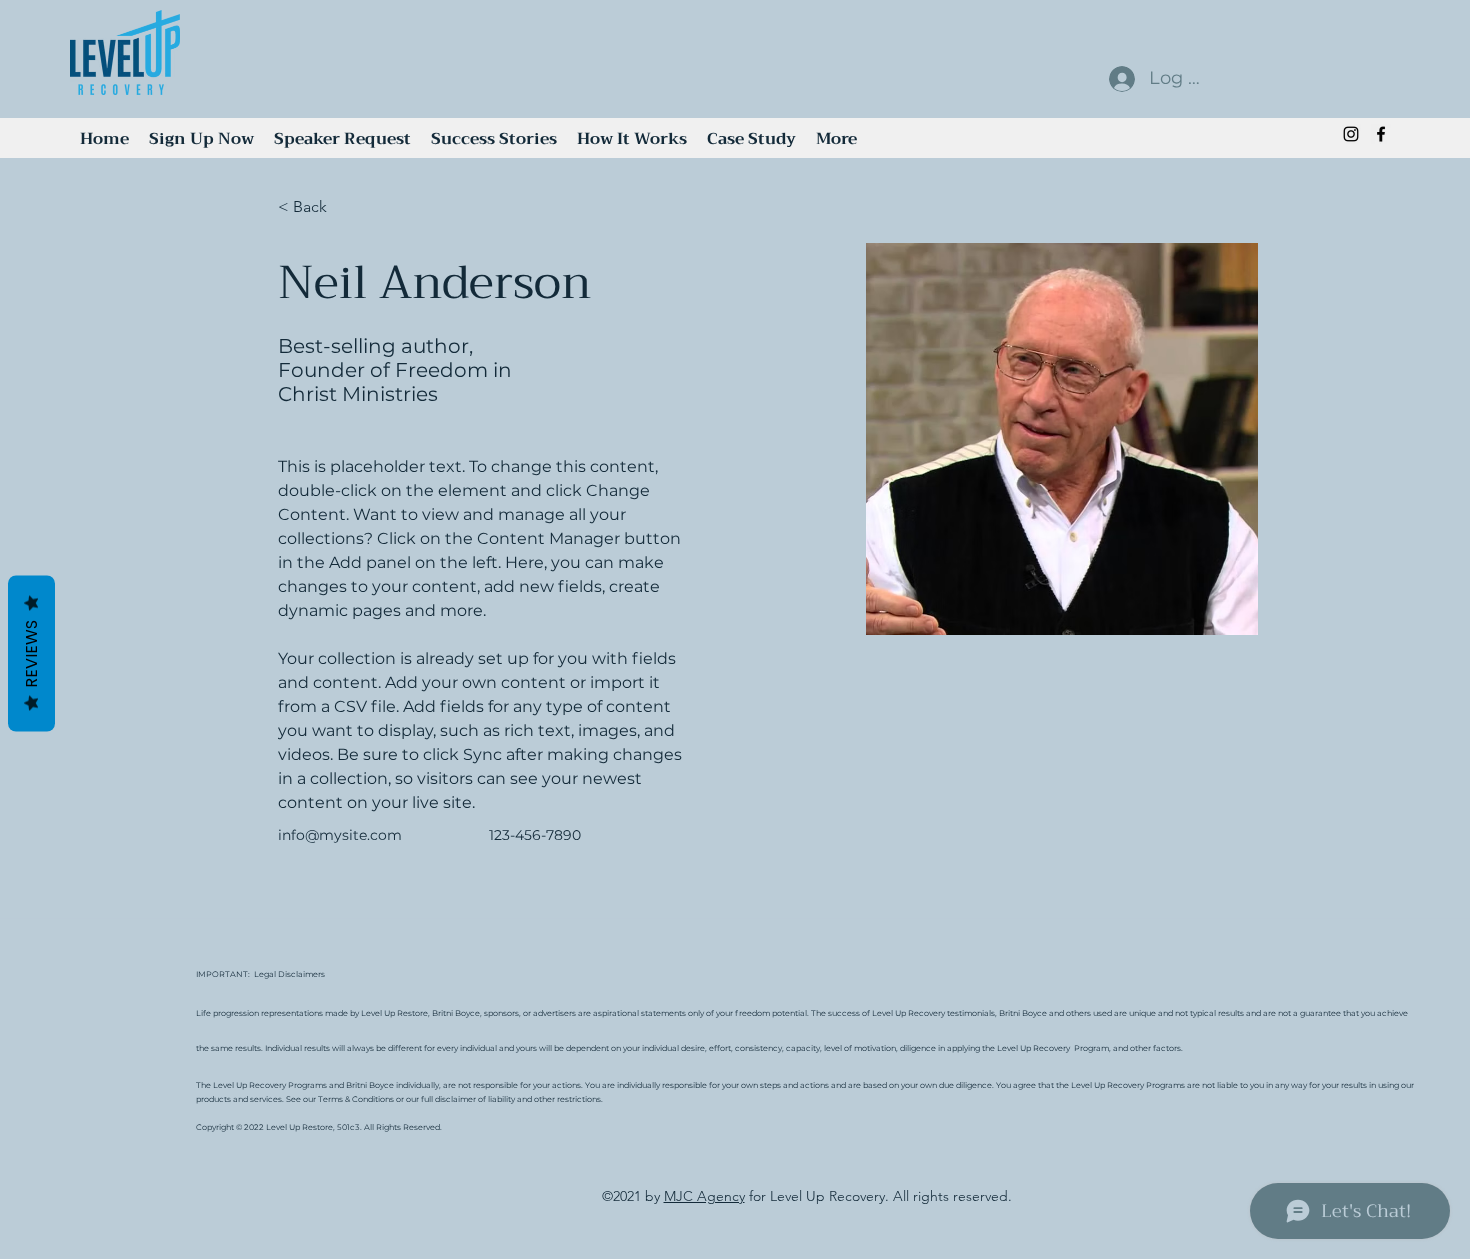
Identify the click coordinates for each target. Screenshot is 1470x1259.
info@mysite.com (340, 835)
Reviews (31, 653)
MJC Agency (704, 1196)
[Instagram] (1351, 134)
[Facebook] (1381, 134)
